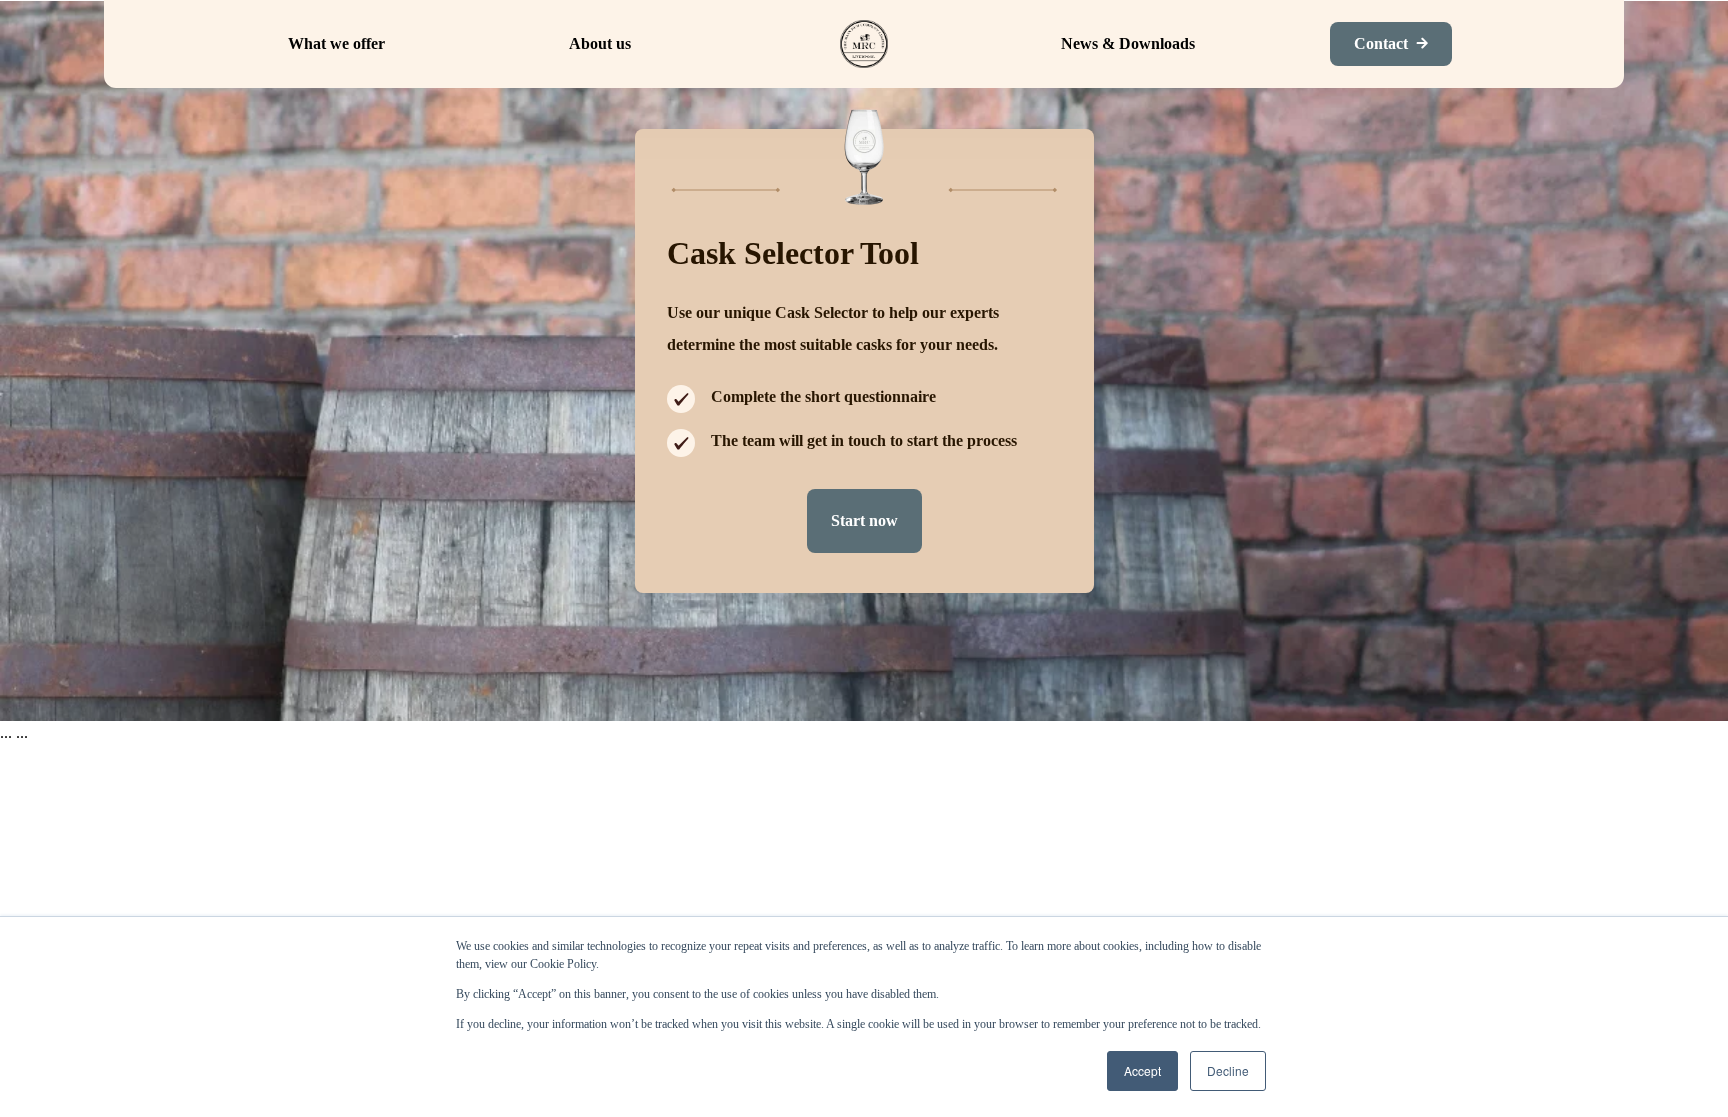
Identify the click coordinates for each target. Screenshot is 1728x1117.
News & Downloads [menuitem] (1128, 43)
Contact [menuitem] (1381, 43)
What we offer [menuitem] (336, 43)
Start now (864, 520)
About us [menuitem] (600, 43)
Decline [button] (1228, 1070)
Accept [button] (1142, 1070)
